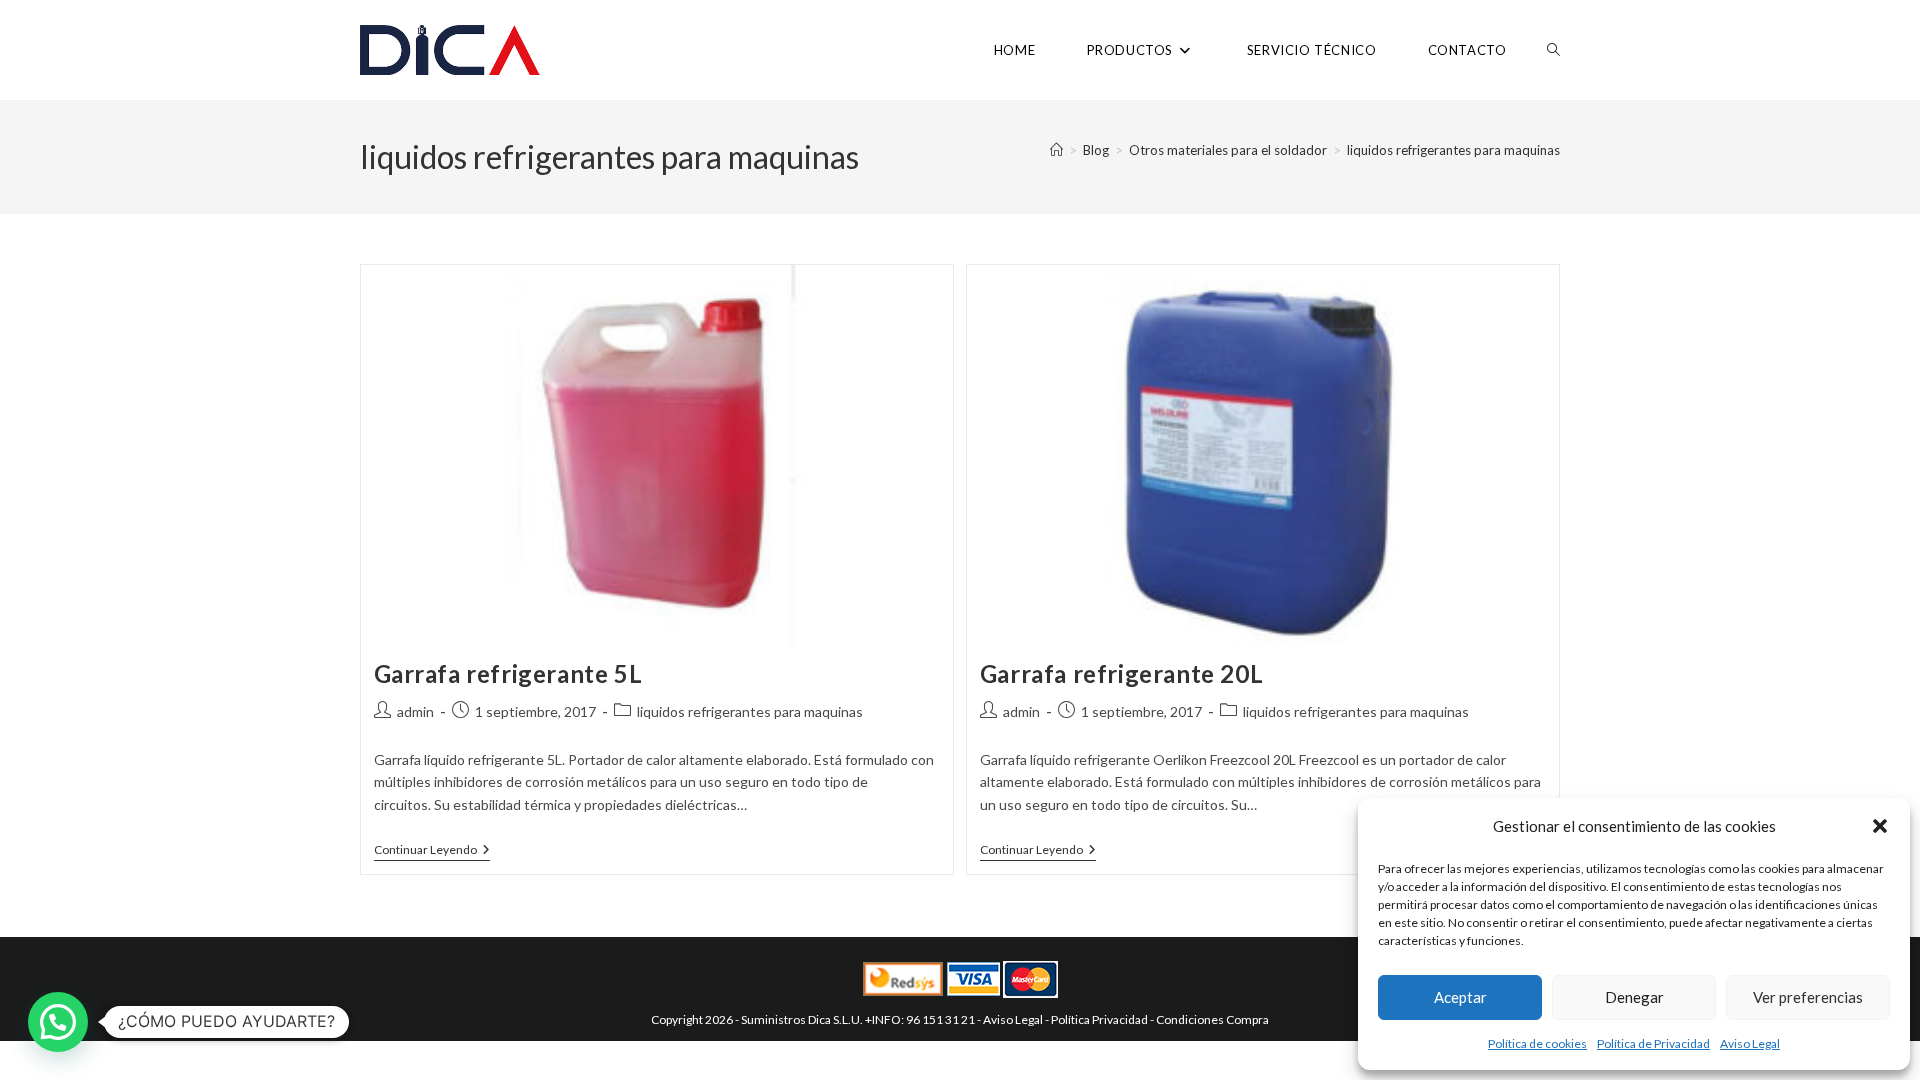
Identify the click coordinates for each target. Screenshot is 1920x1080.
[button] (1880, 826)
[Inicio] (1056, 150)
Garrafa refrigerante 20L (1121, 673)
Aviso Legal (1750, 1043)
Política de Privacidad (1653, 1043)
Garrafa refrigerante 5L (508, 673)
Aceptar (1460, 997)
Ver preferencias (1808, 997)
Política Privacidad (1099, 1019)
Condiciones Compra (1212, 1019)
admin (415, 711)
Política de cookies (1537, 1043)
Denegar (1634, 997)
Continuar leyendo (432, 851)
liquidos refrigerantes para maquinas (1453, 150)
